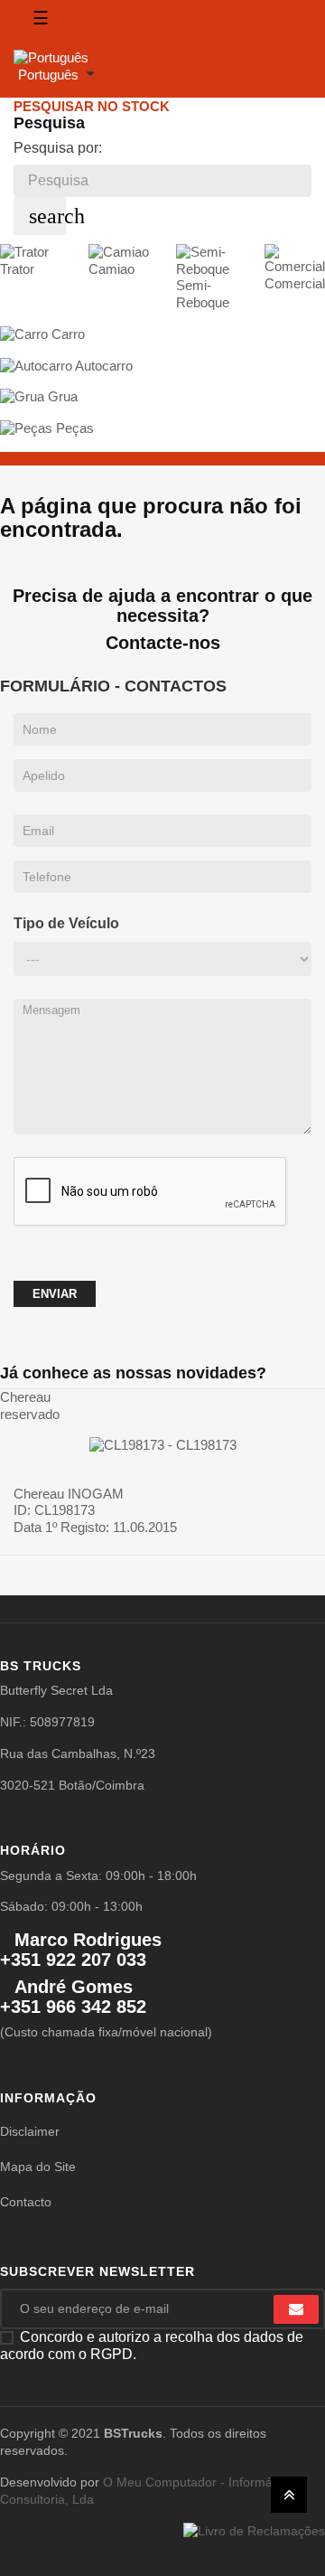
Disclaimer (30, 2131)
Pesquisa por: (58, 148)
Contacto (26, 2202)
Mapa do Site (38, 2167)
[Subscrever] (296, 2309)
